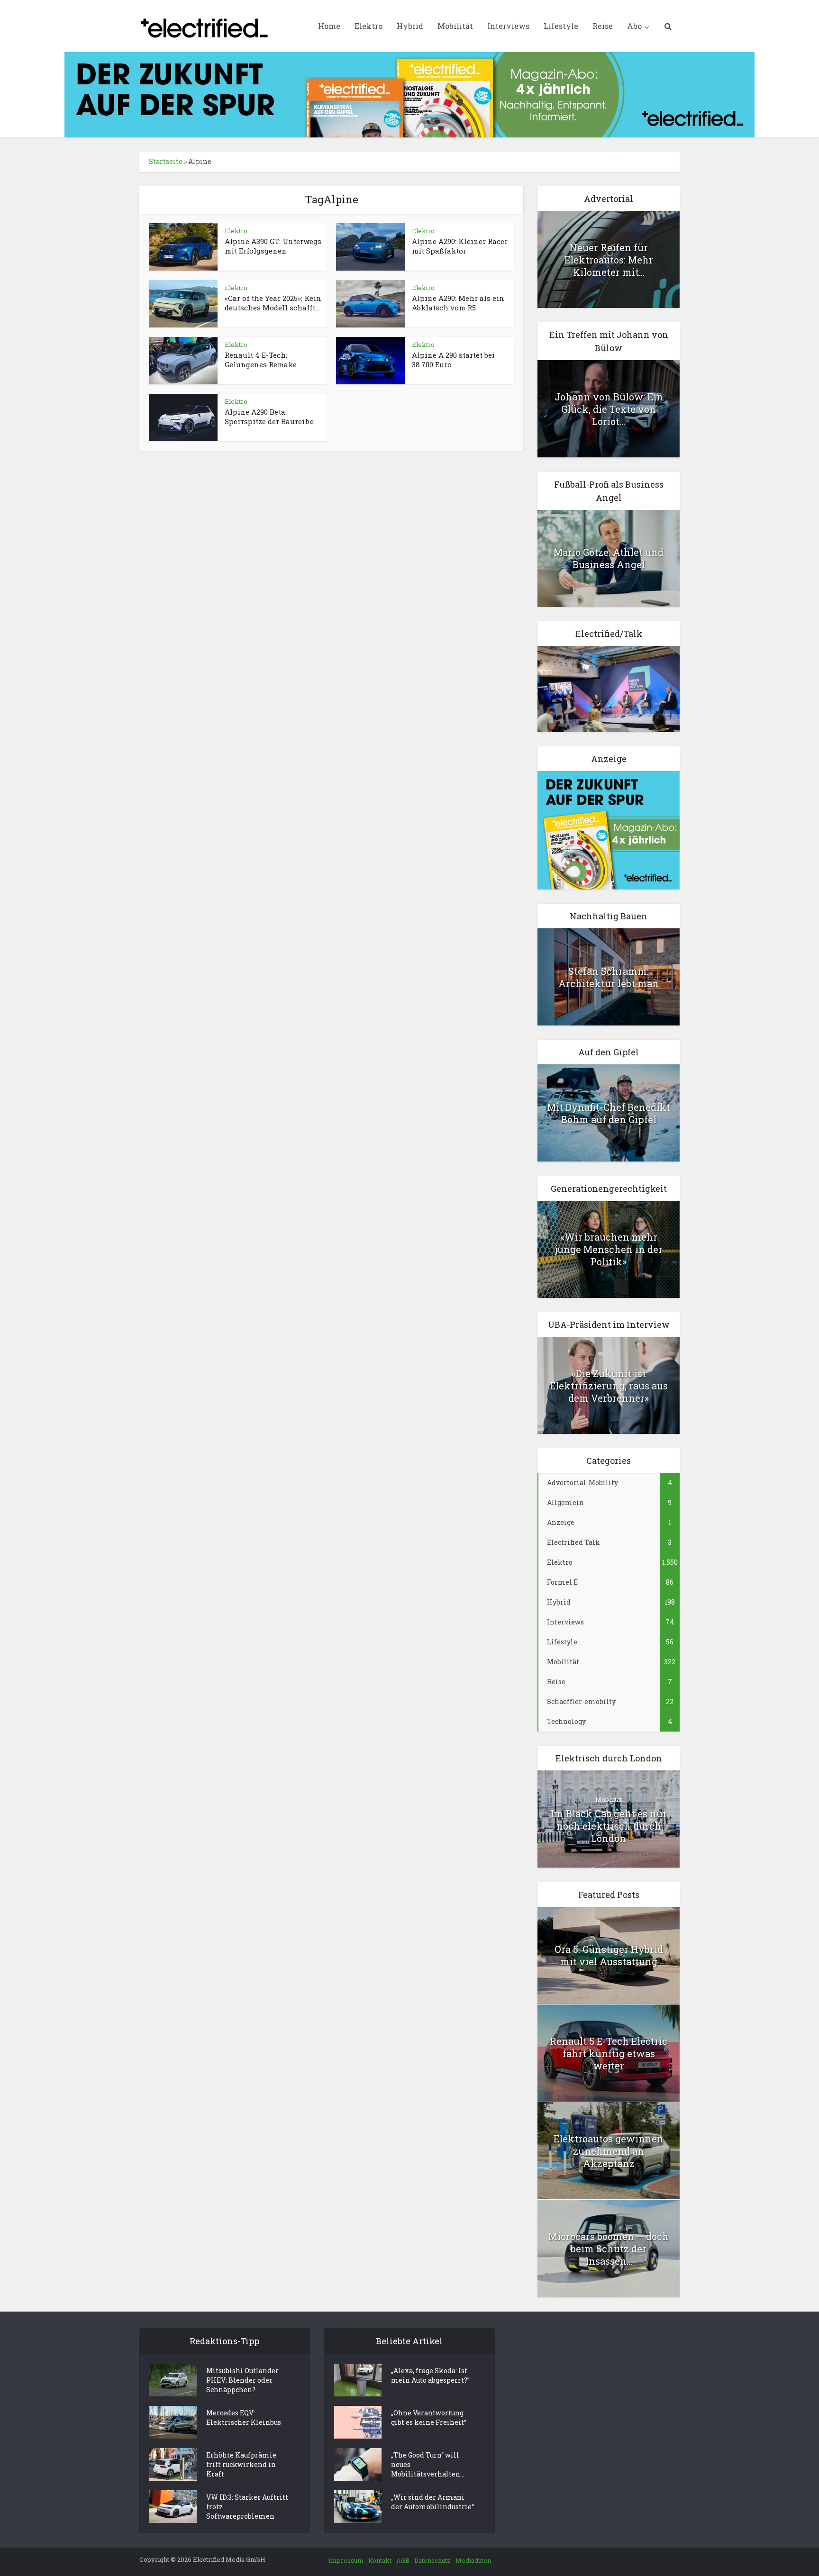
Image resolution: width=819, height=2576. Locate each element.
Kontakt (380, 2560)
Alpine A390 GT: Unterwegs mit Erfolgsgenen (273, 246)
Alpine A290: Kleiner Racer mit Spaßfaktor (460, 246)
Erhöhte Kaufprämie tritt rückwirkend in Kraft (241, 2464)
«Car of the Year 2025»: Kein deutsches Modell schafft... (273, 303)
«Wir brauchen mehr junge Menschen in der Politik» (609, 1249)
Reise (603, 26)
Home (329, 26)
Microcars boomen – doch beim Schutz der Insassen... (609, 2249)
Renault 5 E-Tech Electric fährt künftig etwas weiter (609, 2053)
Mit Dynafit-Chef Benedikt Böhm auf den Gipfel (609, 1113)
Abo (634, 26)
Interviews (508, 26)
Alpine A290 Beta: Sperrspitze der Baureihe (269, 417)
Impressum (346, 2560)
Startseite (166, 161)
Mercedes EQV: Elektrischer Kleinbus (244, 2417)
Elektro (369, 26)
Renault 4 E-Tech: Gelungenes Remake (261, 360)
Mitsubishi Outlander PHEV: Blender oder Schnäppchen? (242, 2380)
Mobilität (455, 26)
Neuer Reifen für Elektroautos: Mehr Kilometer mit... (609, 260)
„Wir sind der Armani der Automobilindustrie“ (432, 2502)
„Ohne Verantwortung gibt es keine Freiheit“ (429, 2417)
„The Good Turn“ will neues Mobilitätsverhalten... (428, 2464)
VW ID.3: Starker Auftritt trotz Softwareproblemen (247, 2507)
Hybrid (410, 26)
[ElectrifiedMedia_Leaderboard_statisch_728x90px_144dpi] (409, 94)
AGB (403, 2560)
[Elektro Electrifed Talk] (609, 688)
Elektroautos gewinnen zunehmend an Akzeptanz (609, 2151)
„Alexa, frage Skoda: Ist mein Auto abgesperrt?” (430, 2375)
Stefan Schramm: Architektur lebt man (609, 977)
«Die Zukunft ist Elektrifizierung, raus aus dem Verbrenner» (609, 1386)
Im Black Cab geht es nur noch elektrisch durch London (609, 1826)
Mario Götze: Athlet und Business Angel (609, 558)
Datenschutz (432, 2560)
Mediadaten (473, 2560)
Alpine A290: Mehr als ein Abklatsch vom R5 (458, 303)
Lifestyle (561, 26)
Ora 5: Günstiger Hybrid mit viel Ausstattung (609, 1955)
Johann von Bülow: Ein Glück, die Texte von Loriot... (609, 409)
